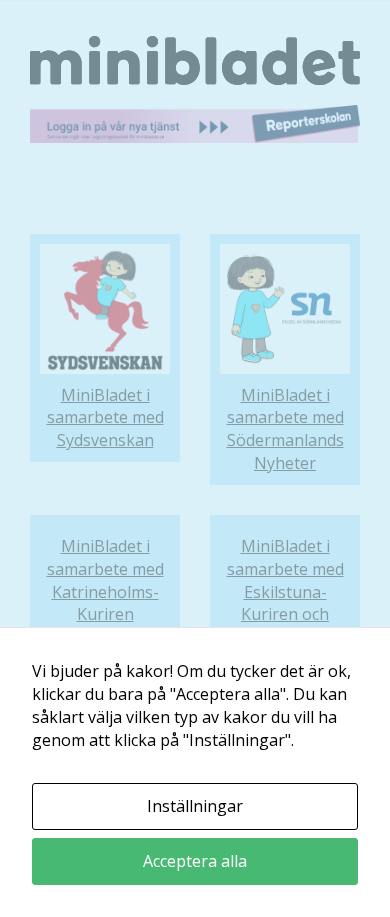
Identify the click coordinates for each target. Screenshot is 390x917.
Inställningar (195, 806)
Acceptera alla (195, 861)
